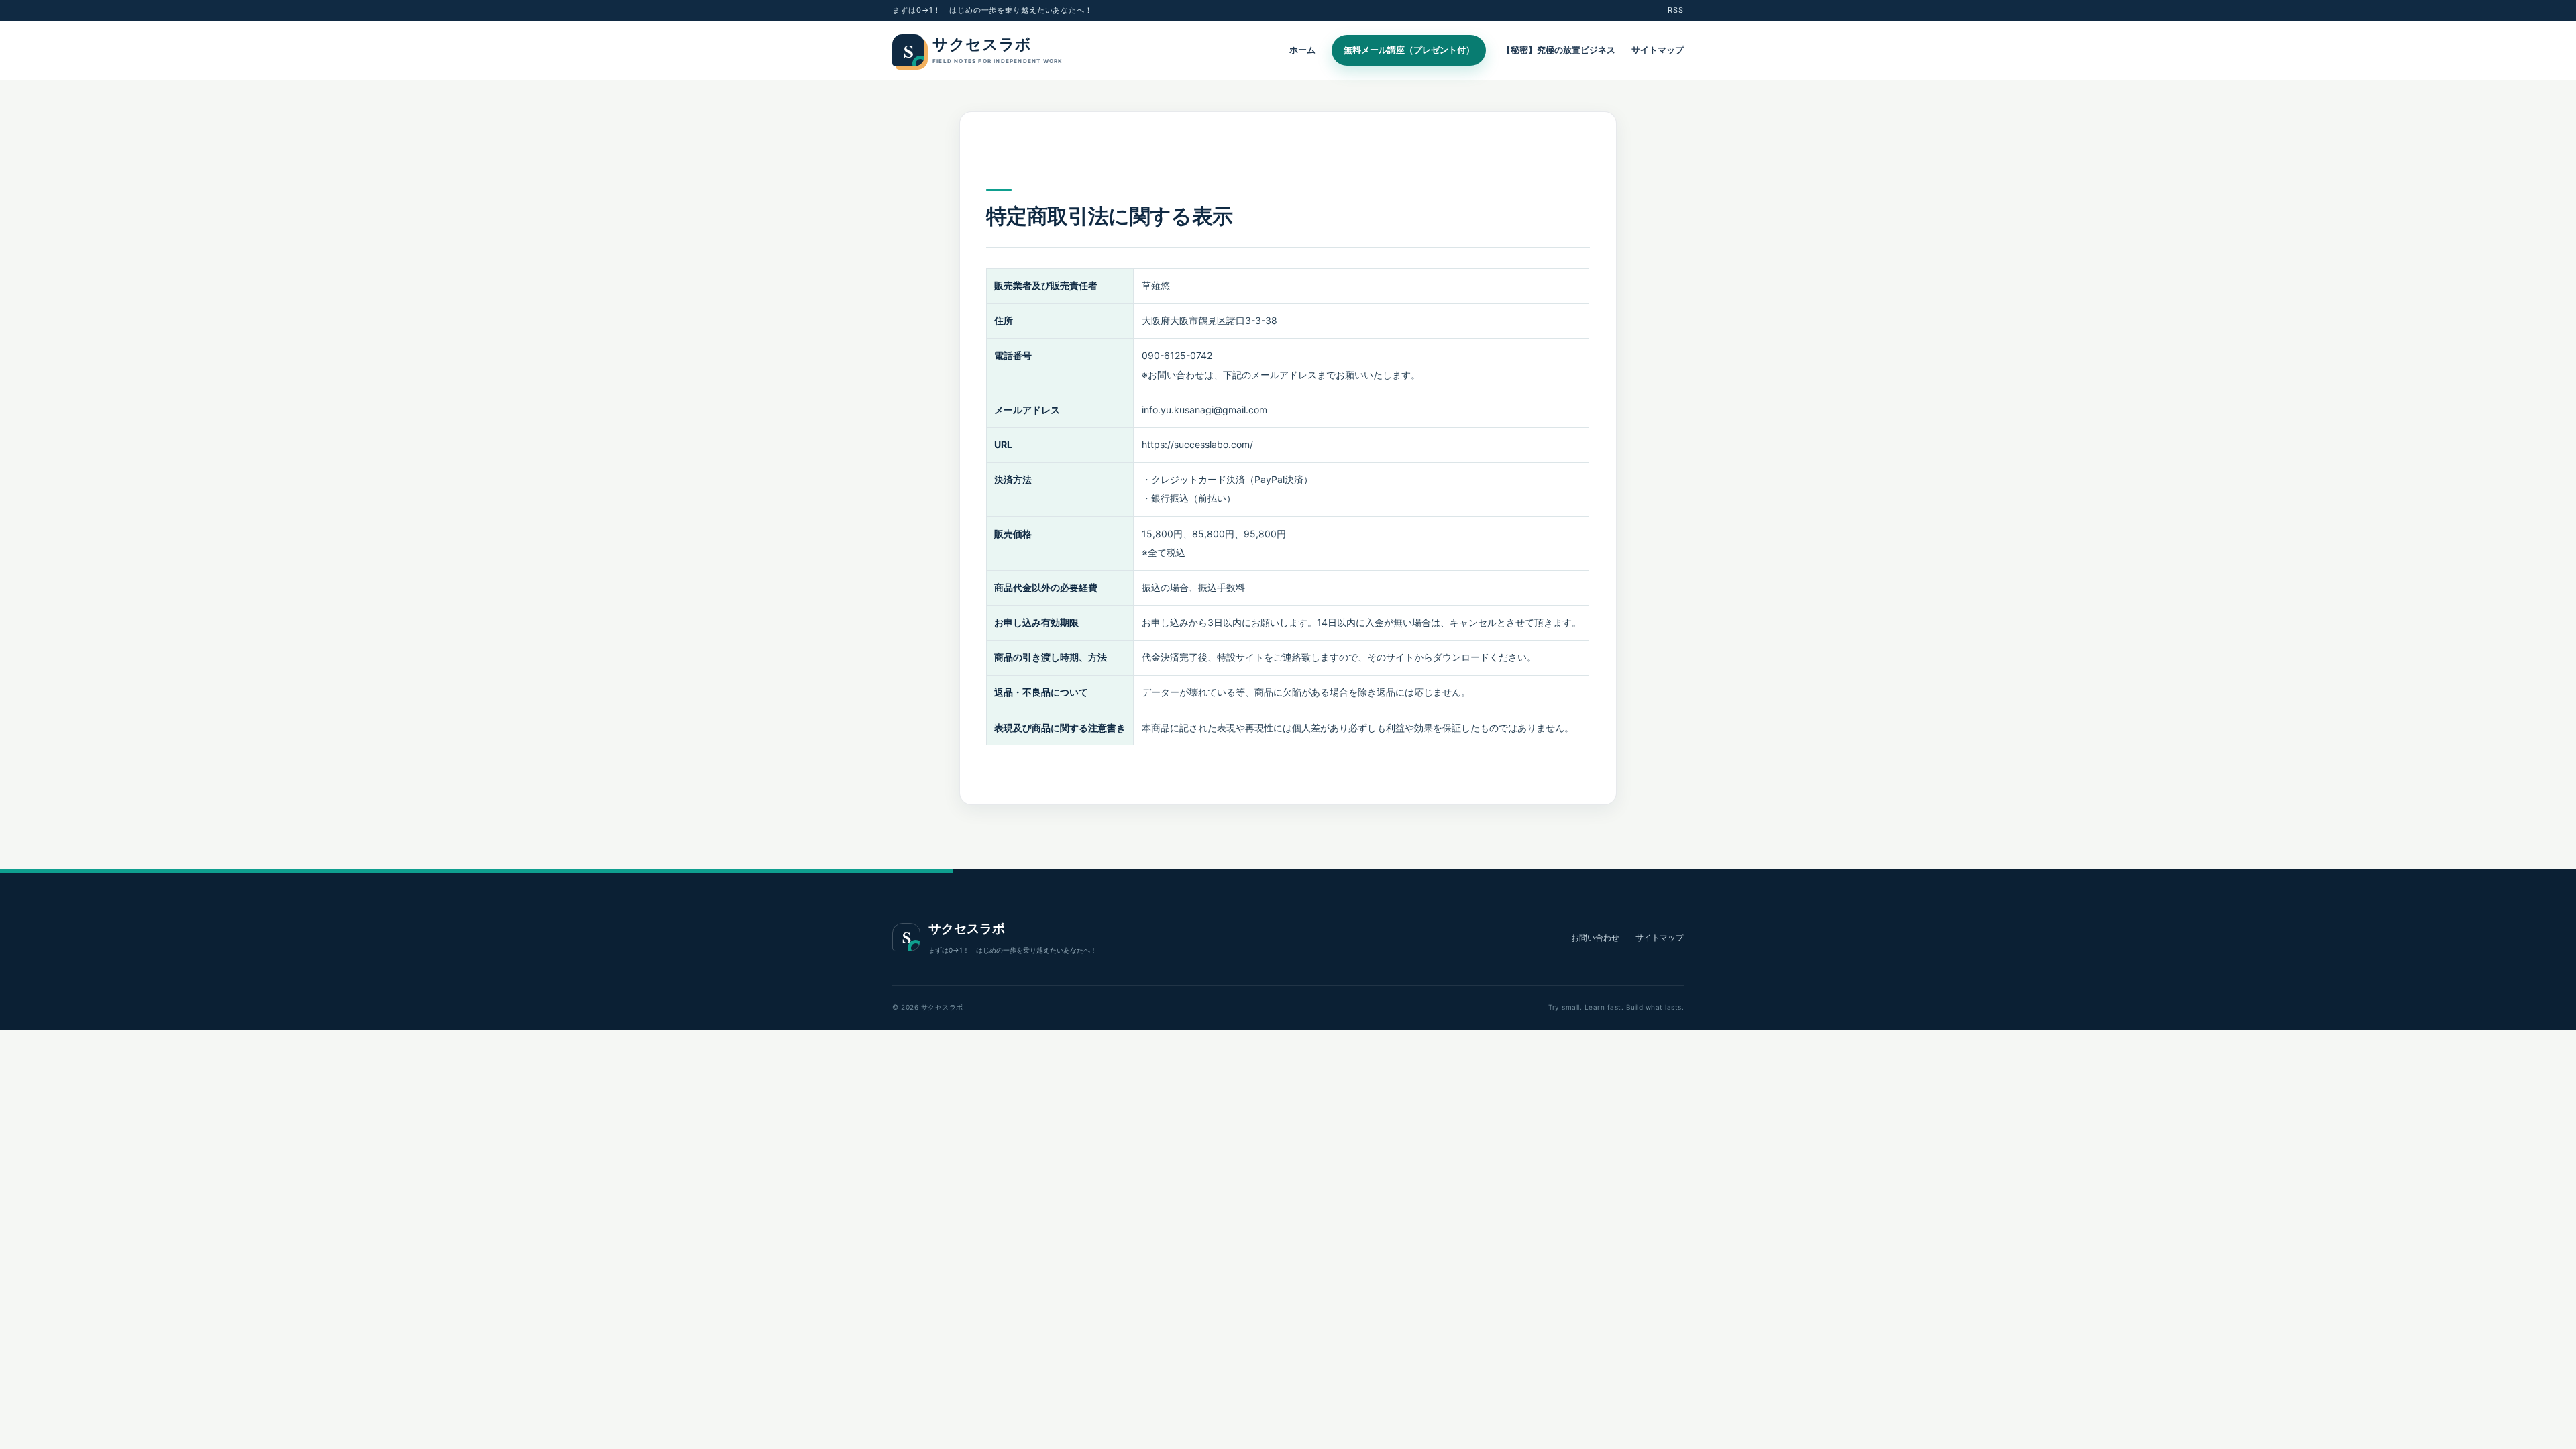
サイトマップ (1658, 50)
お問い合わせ (1595, 937)
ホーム (1302, 50)
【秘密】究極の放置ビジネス (1559, 50)
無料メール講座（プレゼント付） (1409, 50)
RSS (1676, 10)
